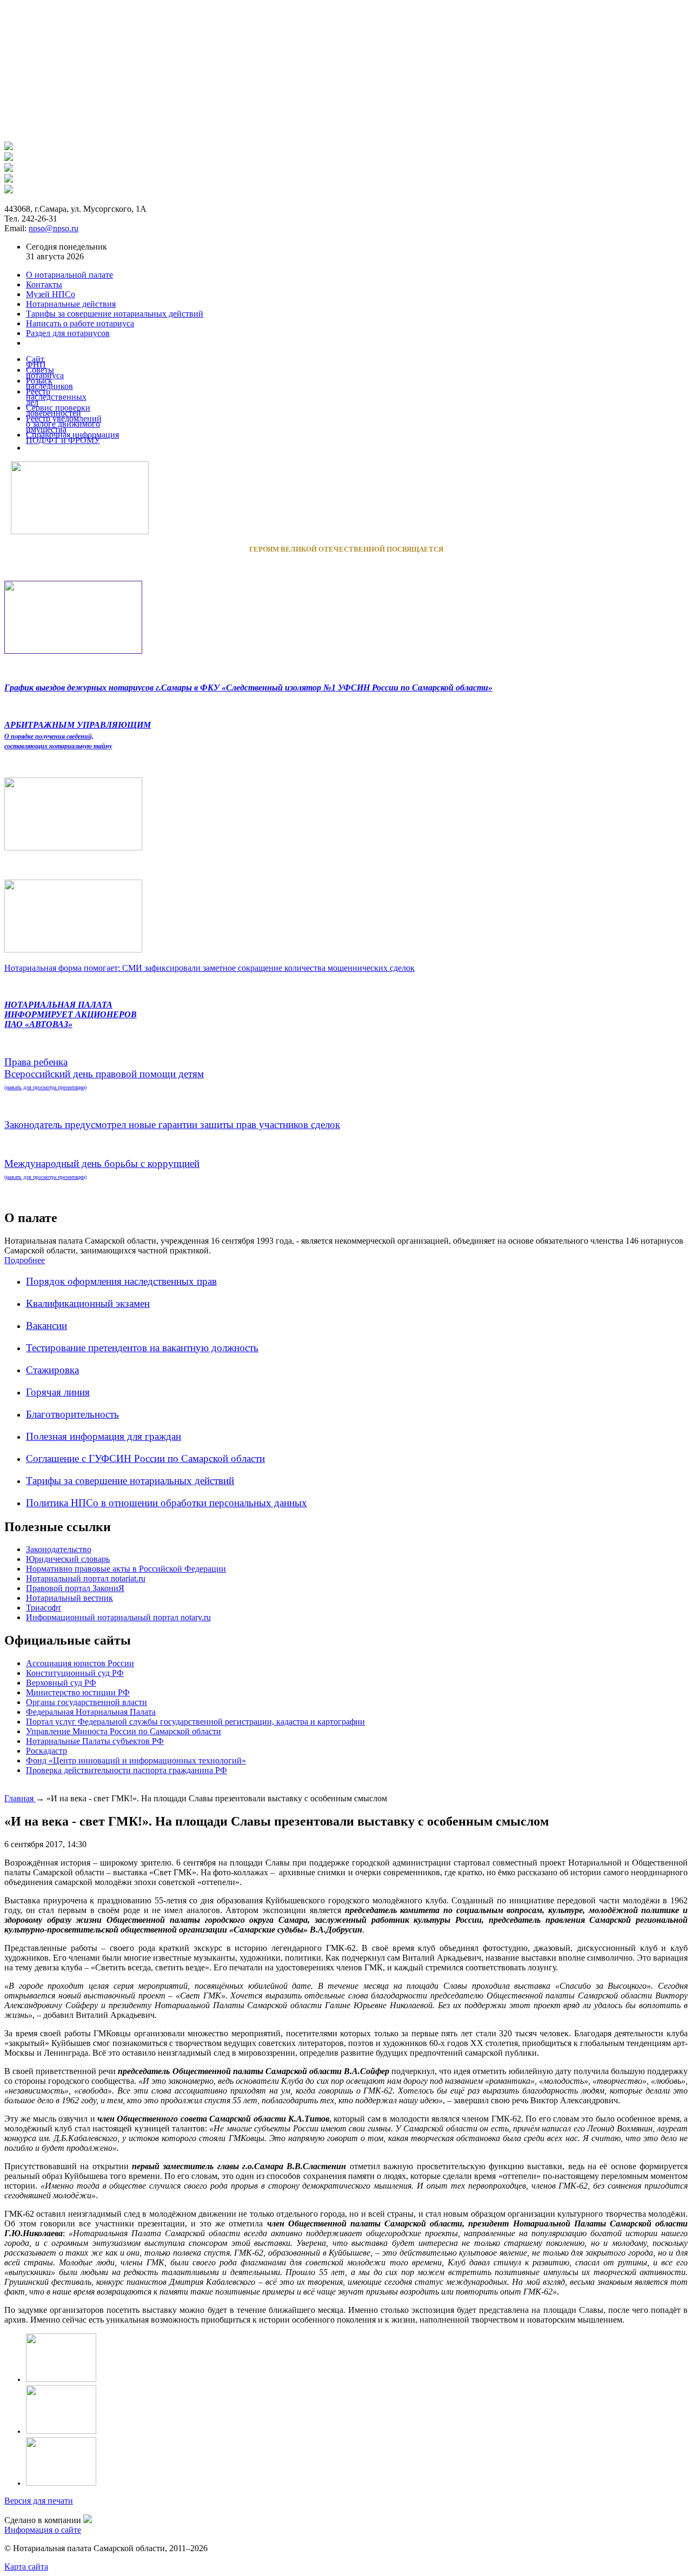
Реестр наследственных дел (56, 397)
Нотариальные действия (71, 304)
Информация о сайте (43, 2530)
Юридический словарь (68, 1559)
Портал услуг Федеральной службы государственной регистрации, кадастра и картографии (195, 1722)
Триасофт (44, 1608)
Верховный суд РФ (61, 1683)
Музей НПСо (51, 294)
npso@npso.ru (54, 228)
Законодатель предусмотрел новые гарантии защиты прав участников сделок (172, 1125)
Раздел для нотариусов (68, 333)
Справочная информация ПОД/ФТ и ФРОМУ (72, 437)
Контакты (44, 284)
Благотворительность (72, 1414)
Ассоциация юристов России (80, 1663)
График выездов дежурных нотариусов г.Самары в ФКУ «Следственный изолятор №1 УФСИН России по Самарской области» (248, 687)
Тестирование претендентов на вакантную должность (142, 1348)
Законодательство (59, 1549)
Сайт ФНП (36, 362)
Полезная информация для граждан (104, 1436)
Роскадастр (46, 1751)
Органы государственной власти (86, 1702)
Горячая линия (58, 1392)
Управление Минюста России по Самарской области (124, 1731)
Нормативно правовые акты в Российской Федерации (126, 1569)
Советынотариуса (45, 373)
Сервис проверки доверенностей (58, 410)
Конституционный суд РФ (75, 1673)
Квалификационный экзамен (88, 1303)
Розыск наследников (49, 383)
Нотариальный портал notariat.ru (86, 1578)
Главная (20, 1798)
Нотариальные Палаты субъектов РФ (95, 1741)
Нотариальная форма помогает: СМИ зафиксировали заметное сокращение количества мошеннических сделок (209, 968)
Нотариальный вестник (69, 1598)
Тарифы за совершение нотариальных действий (130, 1481)
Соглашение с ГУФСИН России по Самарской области (145, 1458)
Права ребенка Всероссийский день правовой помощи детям (104, 1073)
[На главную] (9, 147)
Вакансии (46, 1326)
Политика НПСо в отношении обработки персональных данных (167, 1503)
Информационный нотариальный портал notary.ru (118, 1617)
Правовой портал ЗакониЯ (75, 1588)
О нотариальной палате (69, 275)
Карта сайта (26, 2567)
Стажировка (52, 1370)
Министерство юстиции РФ (78, 1692)
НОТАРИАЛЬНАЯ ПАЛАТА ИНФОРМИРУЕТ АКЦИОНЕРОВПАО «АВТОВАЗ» (71, 1014)
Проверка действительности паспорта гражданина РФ (127, 1770)
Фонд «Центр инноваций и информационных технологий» (136, 1760)
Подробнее (25, 1260)
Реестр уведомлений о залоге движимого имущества (64, 424)
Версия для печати (39, 2501)
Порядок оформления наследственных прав (121, 1281)
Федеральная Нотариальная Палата (91, 1712)
